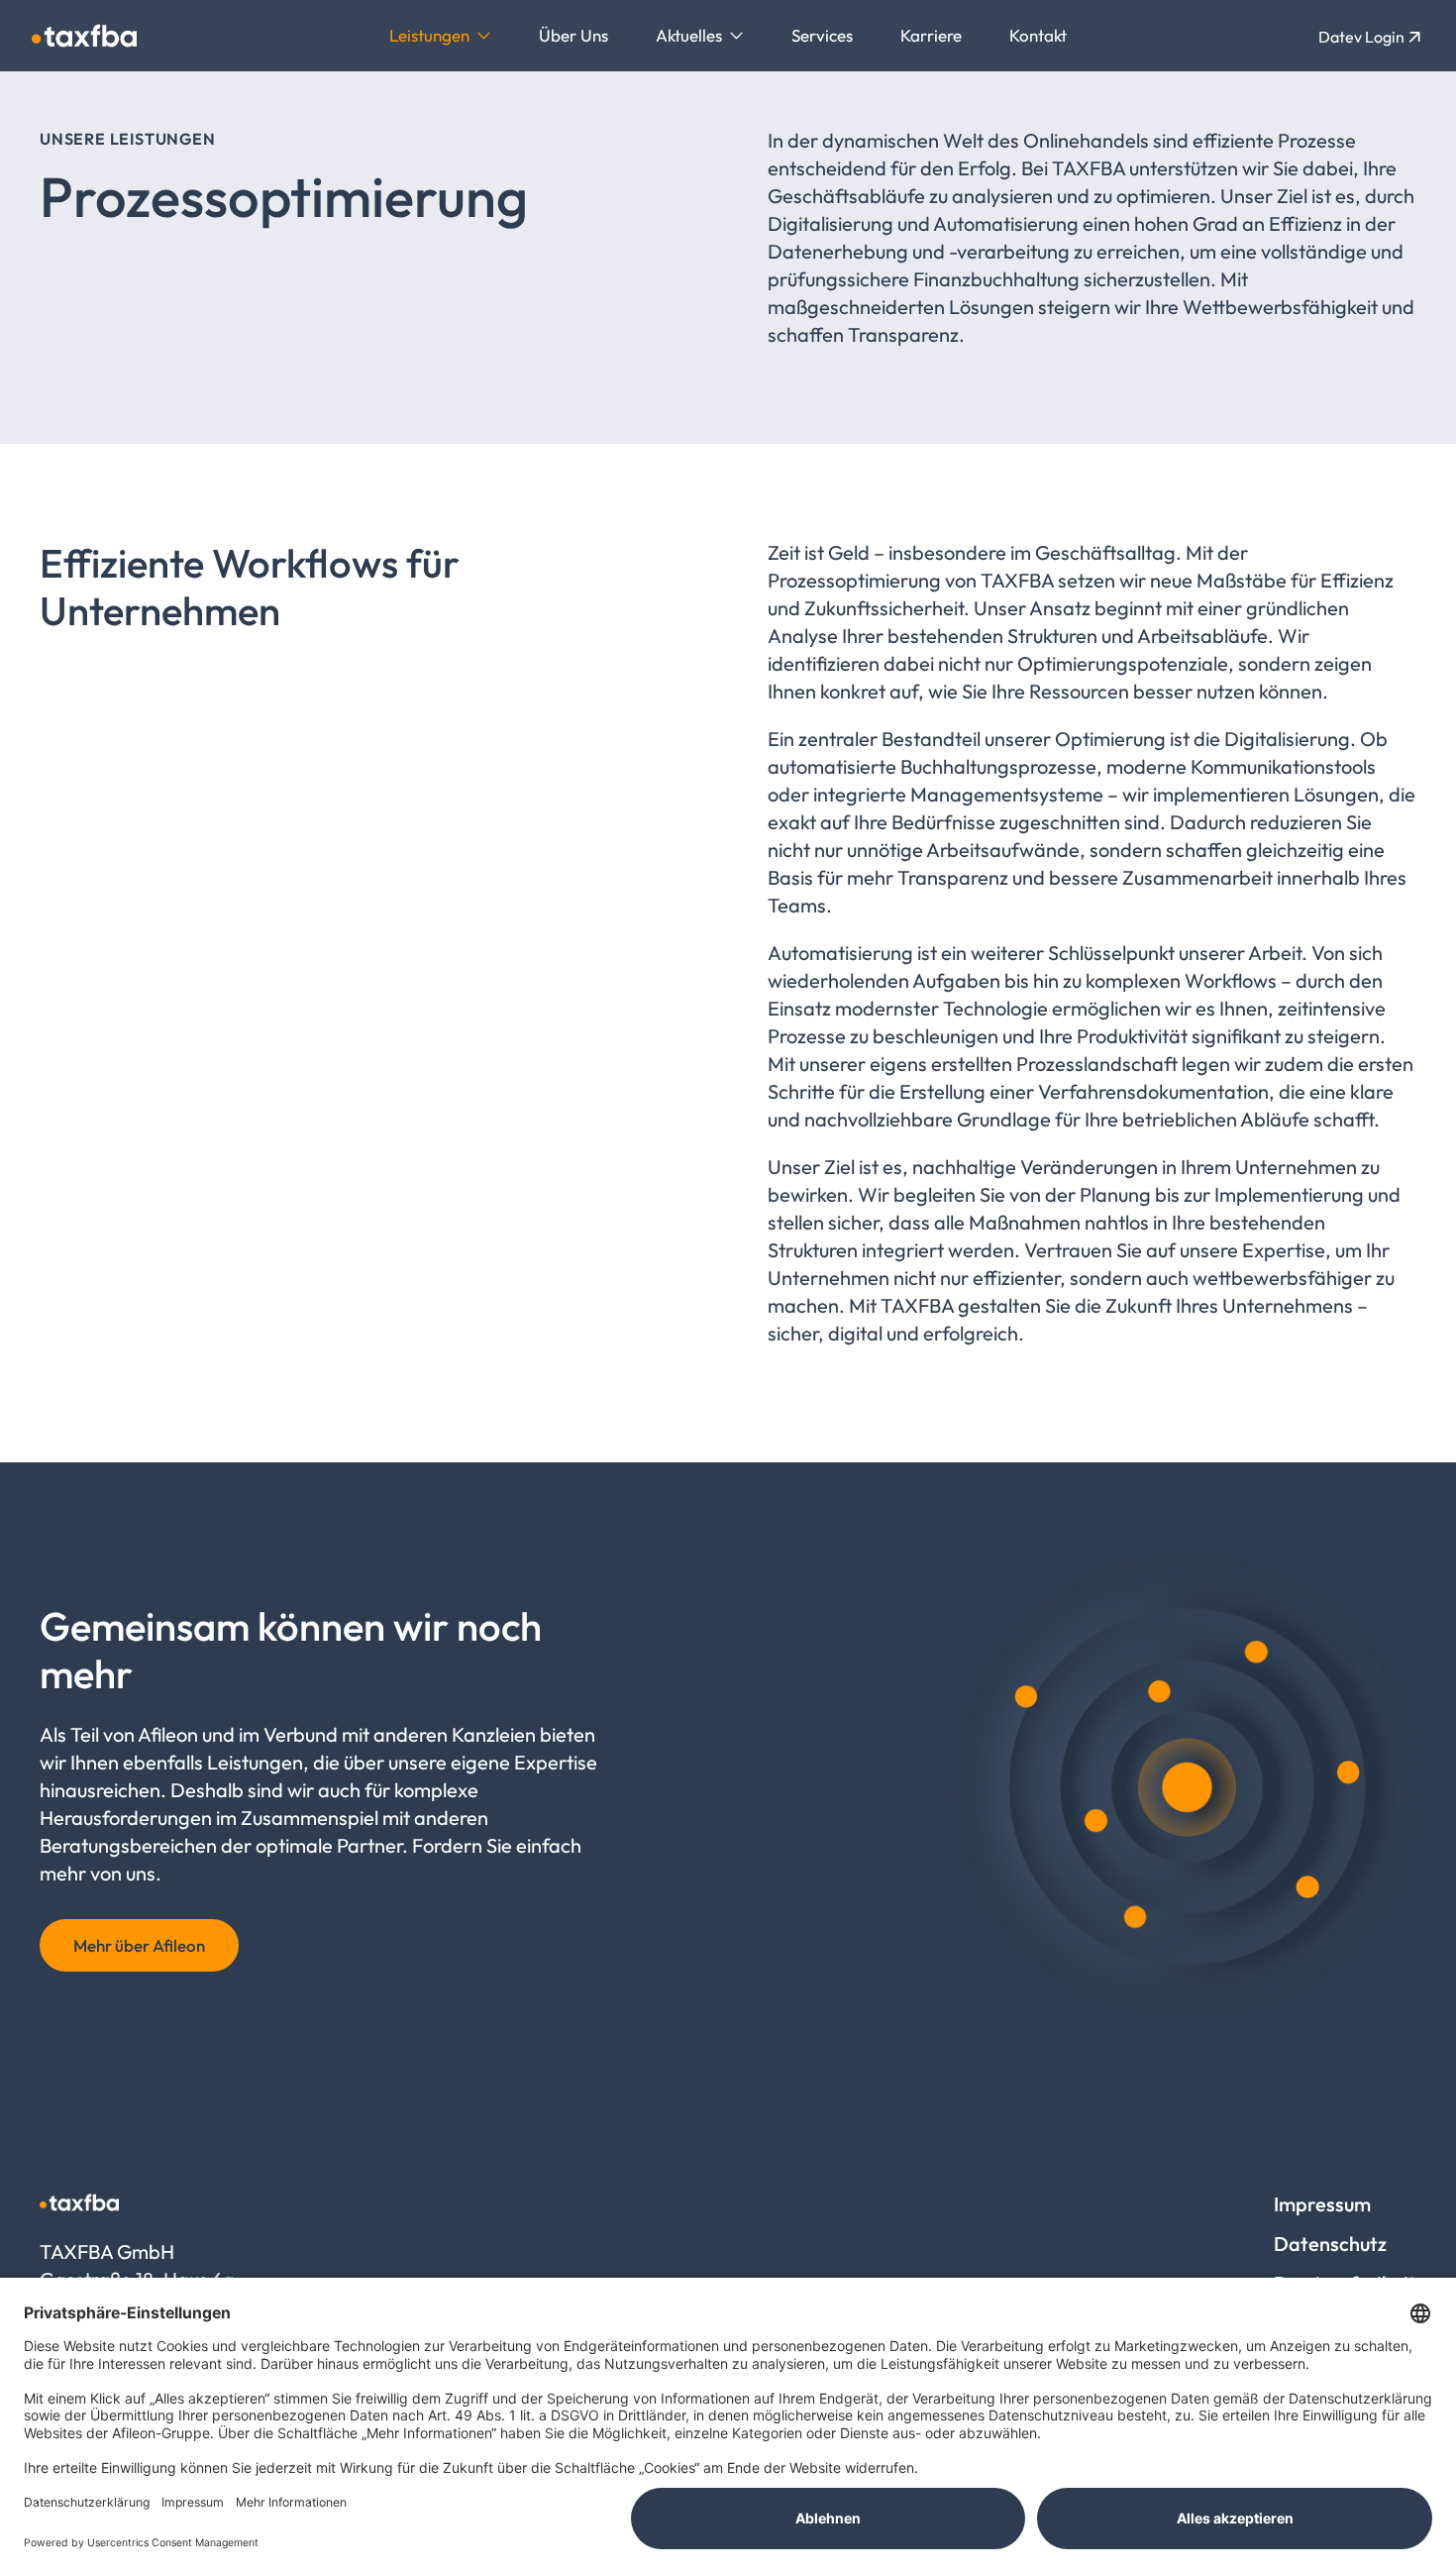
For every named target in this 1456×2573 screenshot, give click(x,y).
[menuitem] (440, 36)
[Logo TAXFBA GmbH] (84, 36)
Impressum (1322, 2204)
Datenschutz (1330, 2244)
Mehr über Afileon (139, 1945)
